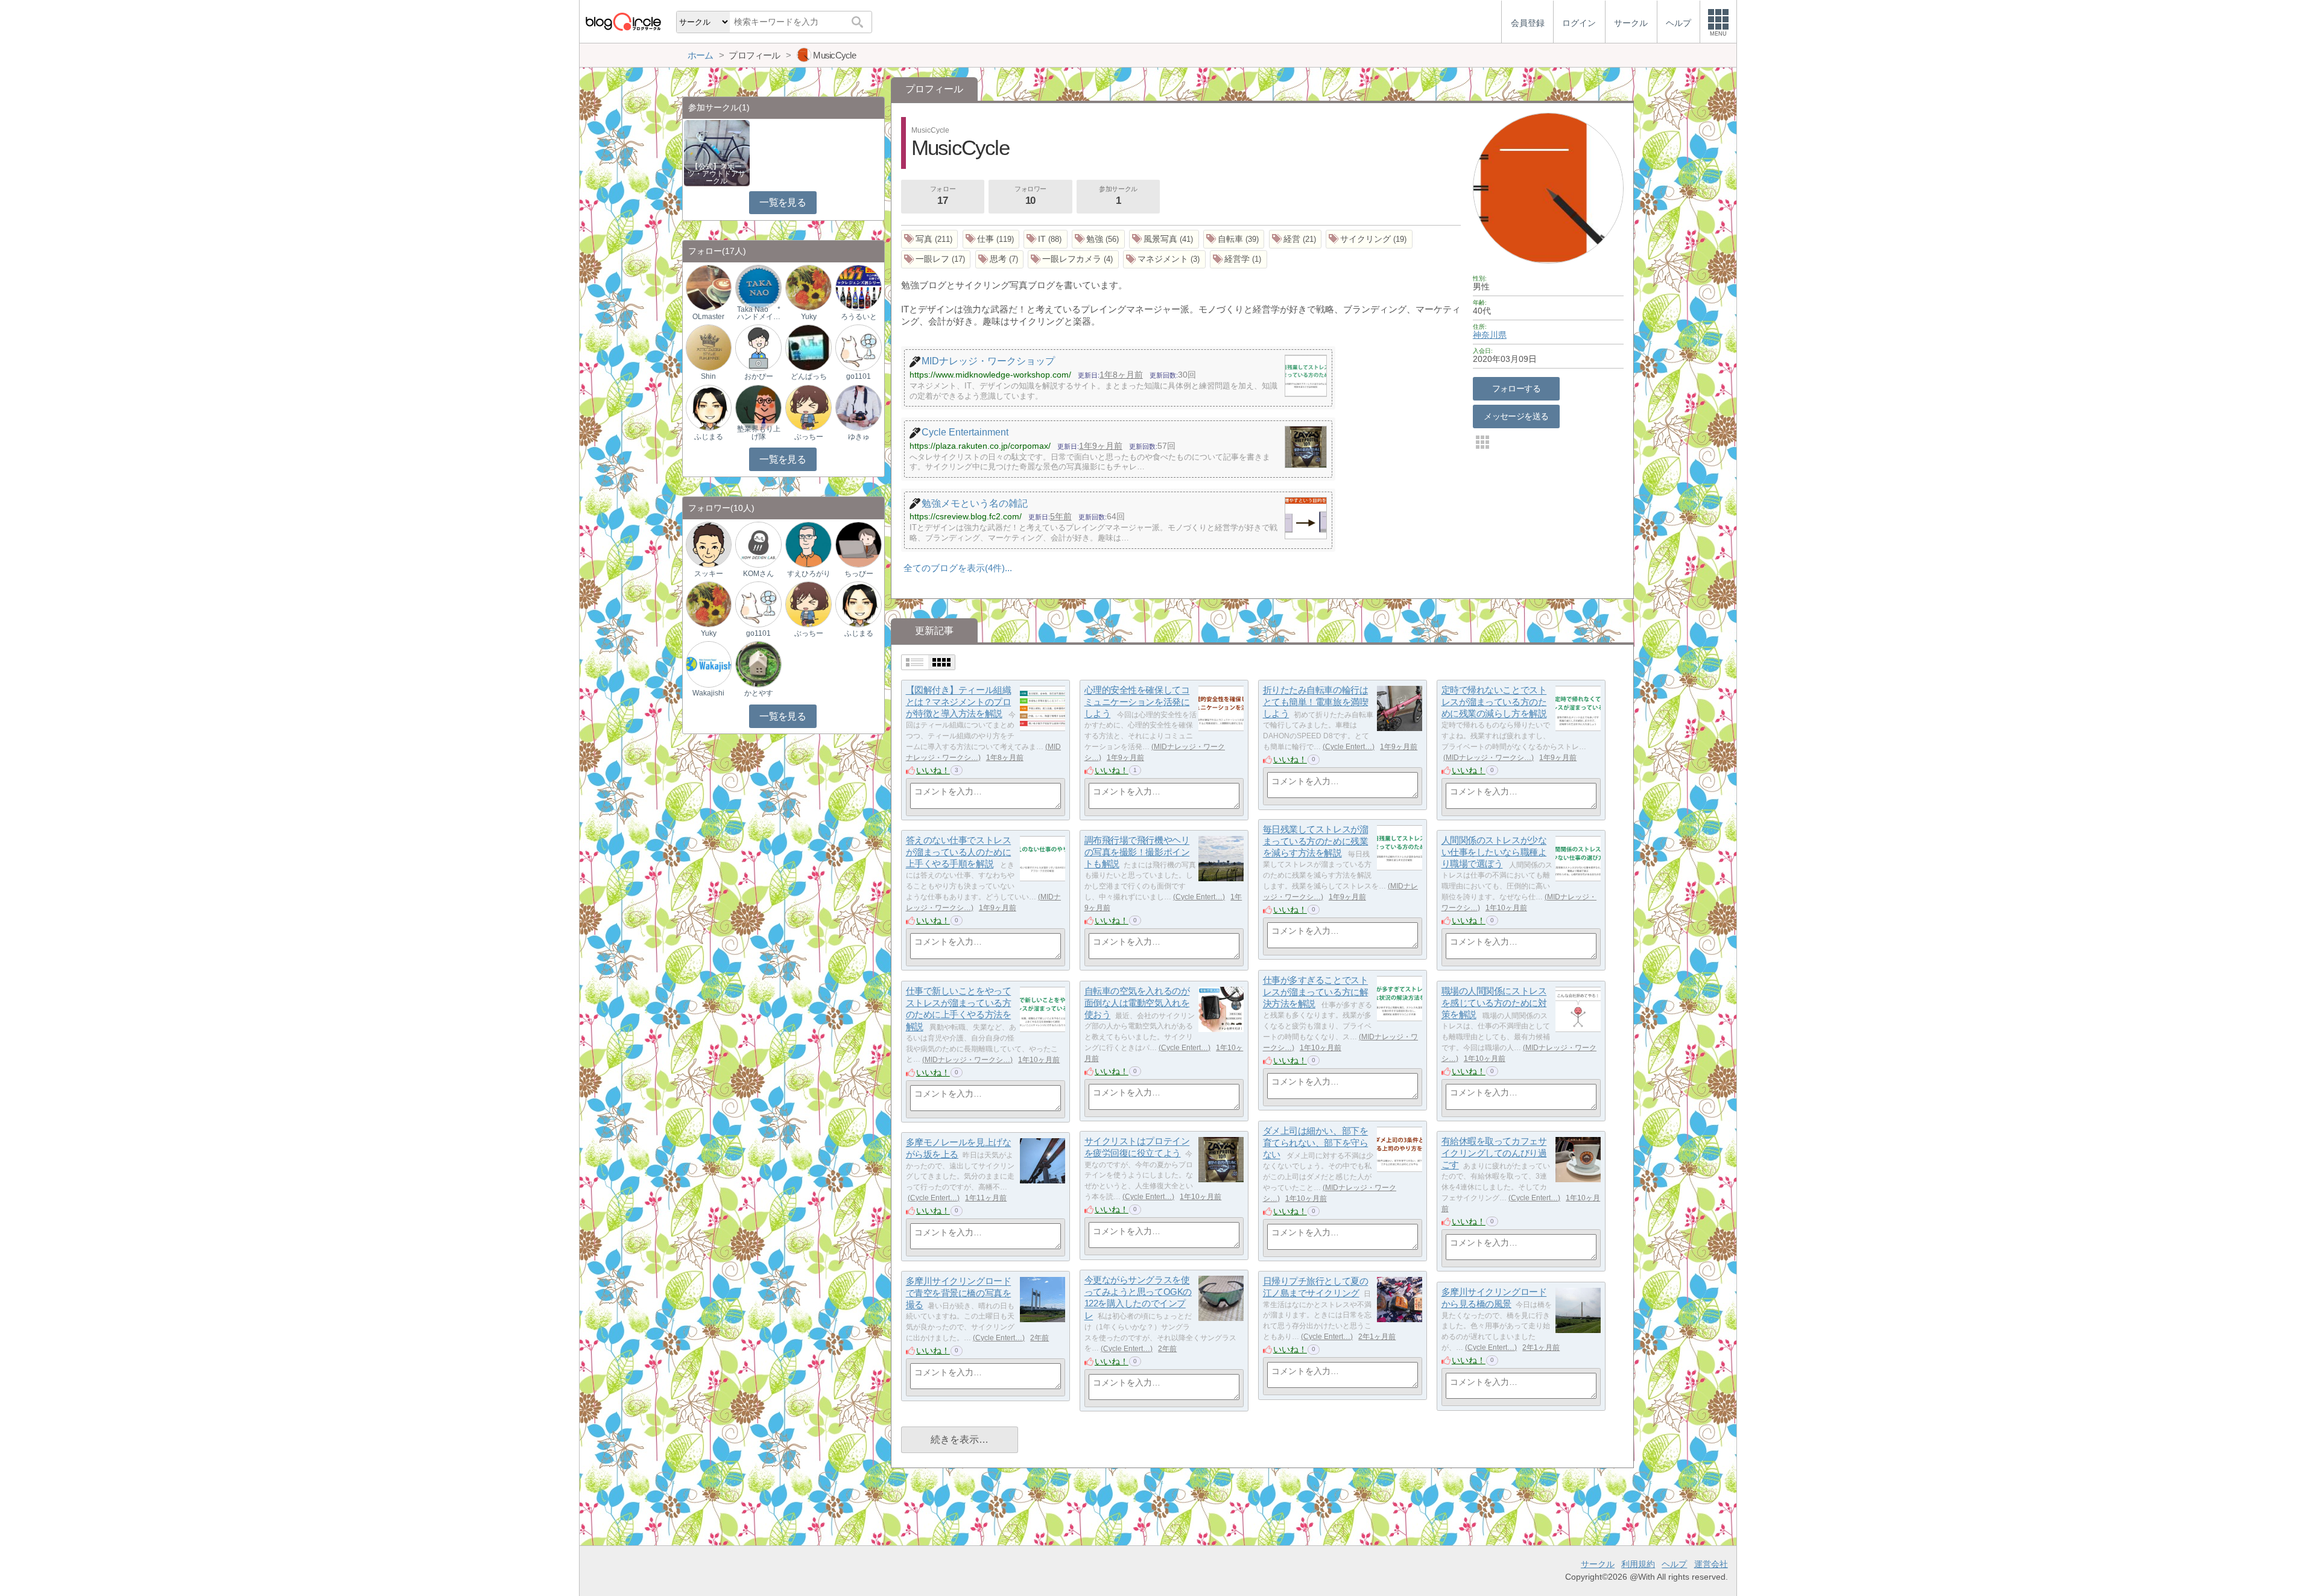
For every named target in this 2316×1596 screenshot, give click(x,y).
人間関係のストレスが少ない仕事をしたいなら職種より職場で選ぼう (1494, 852)
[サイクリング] (1369, 239)
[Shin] (709, 347)
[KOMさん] (758, 544)
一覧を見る (783, 202)
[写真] (930, 239)
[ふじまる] (709, 407)
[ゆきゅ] (858, 407)
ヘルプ (1674, 1564)
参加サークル (1118, 196)
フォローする (1517, 388)
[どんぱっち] (808, 347)
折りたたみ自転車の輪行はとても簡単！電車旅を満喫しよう (1316, 702)
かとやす (759, 693)
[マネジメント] (1164, 260)
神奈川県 (1490, 335)
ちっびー (859, 574)
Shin (708, 376)
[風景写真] (1164, 239)
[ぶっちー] (808, 407)
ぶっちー (809, 437)
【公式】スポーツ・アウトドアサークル (717, 174)
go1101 (859, 376)
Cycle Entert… (1349, 747)
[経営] (1296, 239)
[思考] (1000, 260)
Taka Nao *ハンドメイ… (759, 313)
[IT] (1046, 239)
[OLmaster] (709, 287)
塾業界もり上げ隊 (759, 432)
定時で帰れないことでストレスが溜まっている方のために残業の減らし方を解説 (1494, 702)
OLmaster (708, 317)
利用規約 (1638, 1564)
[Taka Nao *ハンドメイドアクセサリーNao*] (758, 287)
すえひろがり (809, 574)
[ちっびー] (858, 544)
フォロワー (1030, 196)
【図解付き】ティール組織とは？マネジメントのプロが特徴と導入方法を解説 (959, 702)
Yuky (809, 317)
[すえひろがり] (808, 544)
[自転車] (1234, 239)
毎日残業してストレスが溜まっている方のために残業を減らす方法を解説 (1316, 841)
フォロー (943, 196)
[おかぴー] (758, 347)
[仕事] (991, 239)
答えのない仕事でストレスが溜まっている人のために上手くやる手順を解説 (959, 852)
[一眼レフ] (936, 260)
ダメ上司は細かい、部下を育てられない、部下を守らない (1316, 1143)
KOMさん (758, 574)
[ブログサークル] (623, 21)
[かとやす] (758, 664)
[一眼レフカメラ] (1073, 260)
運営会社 (1711, 1564)
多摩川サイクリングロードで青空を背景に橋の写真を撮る (959, 1293)
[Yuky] (808, 287)
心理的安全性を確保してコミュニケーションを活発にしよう (1137, 702)
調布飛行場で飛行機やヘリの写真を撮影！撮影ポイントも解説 (1137, 852)
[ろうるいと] (858, 287)
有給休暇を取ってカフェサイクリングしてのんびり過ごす (1494, 1153)
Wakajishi (708, 693)
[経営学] (1239, 260)
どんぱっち (809, 376)
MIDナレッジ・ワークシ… (1489, 758)
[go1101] (858, 347)
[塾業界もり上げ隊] (758, 407)
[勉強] (1098, 239)
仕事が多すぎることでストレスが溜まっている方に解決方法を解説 (1316, 992)
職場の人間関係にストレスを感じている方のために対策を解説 (1494, 1003)
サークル (1598, 1564)
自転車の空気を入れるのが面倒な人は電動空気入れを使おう (1137, 1003)
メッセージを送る (1516, 416)
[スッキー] (709, 544)
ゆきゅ (859, 437)
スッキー (709, 574)
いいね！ (933, 770)
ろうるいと (859, 317)
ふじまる (709, 437)
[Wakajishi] (709, 664)
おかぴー (759, 376)
